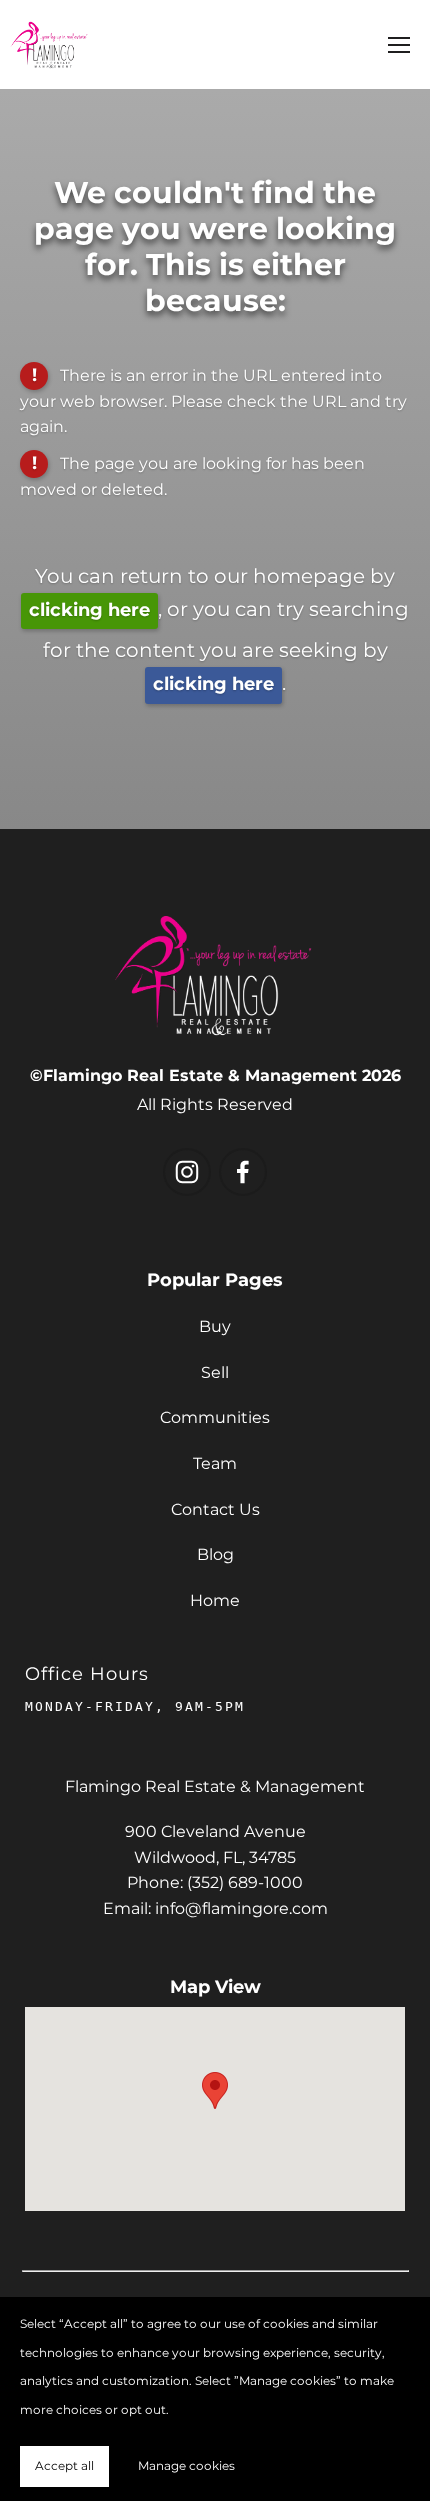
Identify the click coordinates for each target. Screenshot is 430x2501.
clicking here (89, 610)
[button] (215, 2090)
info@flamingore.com (241, 1909)
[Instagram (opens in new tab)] (187, 1172)
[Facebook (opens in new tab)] (243, 1172)
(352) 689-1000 (245, 1883)
